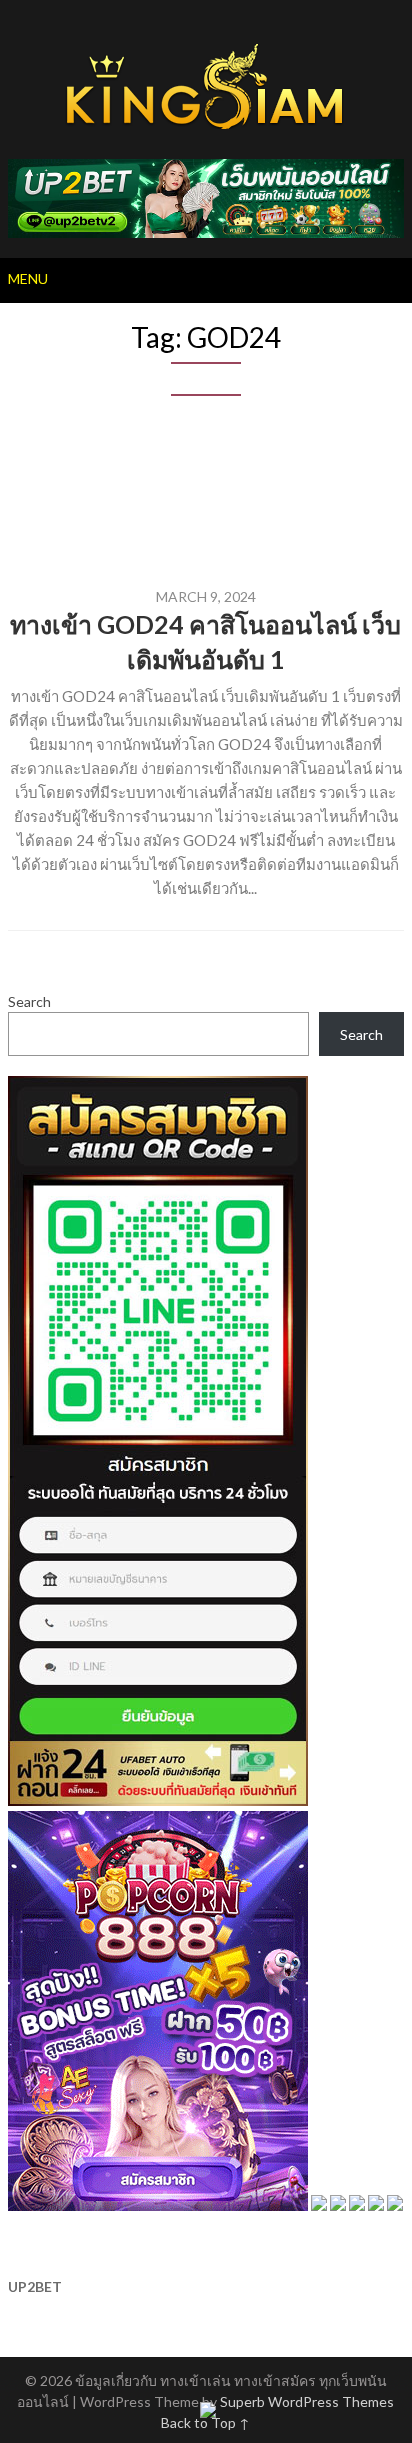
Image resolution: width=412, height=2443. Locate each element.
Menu (28, 278)
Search (29, 1001)
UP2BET (35, 2286)
